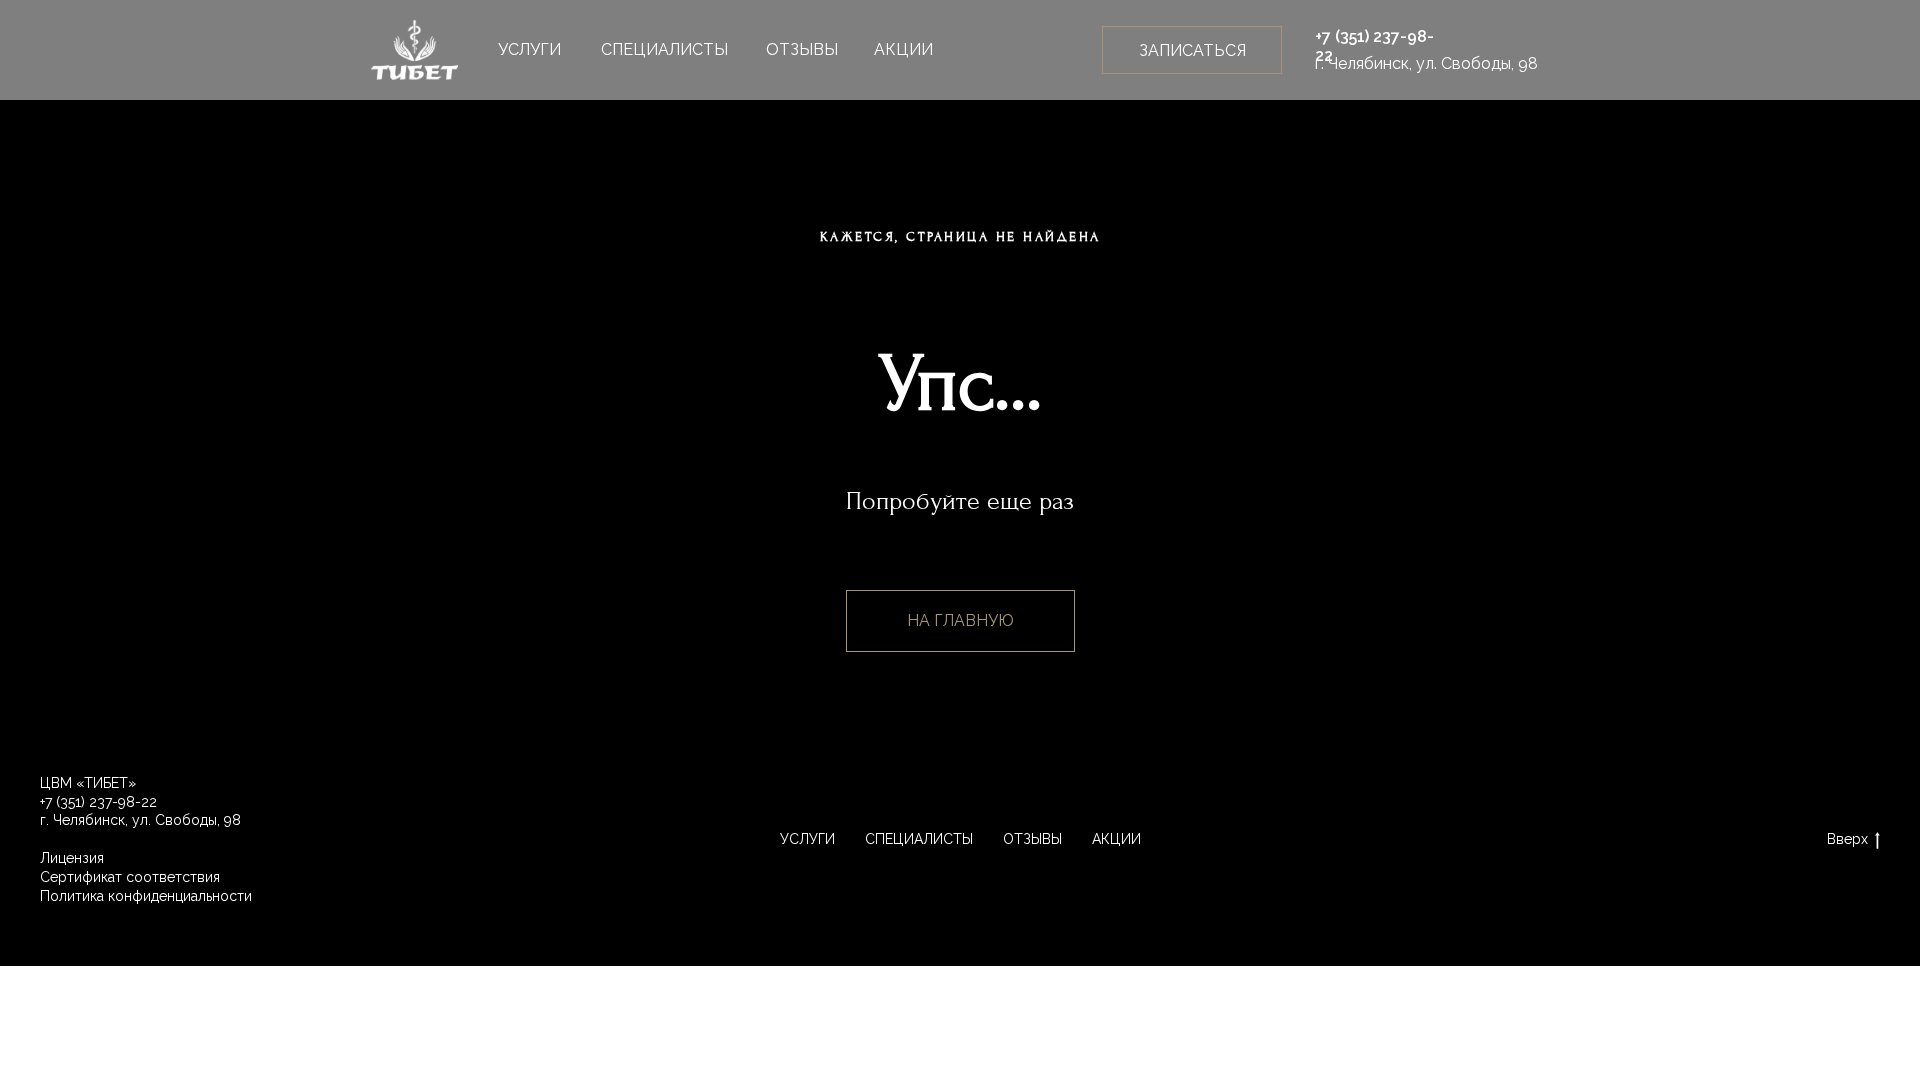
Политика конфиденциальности (146, 896)
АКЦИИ (903, 49)
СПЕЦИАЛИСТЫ (664, 49)
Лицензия (72, 858)
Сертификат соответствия (130, 877)
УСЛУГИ (529, 49)
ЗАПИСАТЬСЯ (1192, 50)
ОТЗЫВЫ (802, 49)
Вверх (1847, 839)
